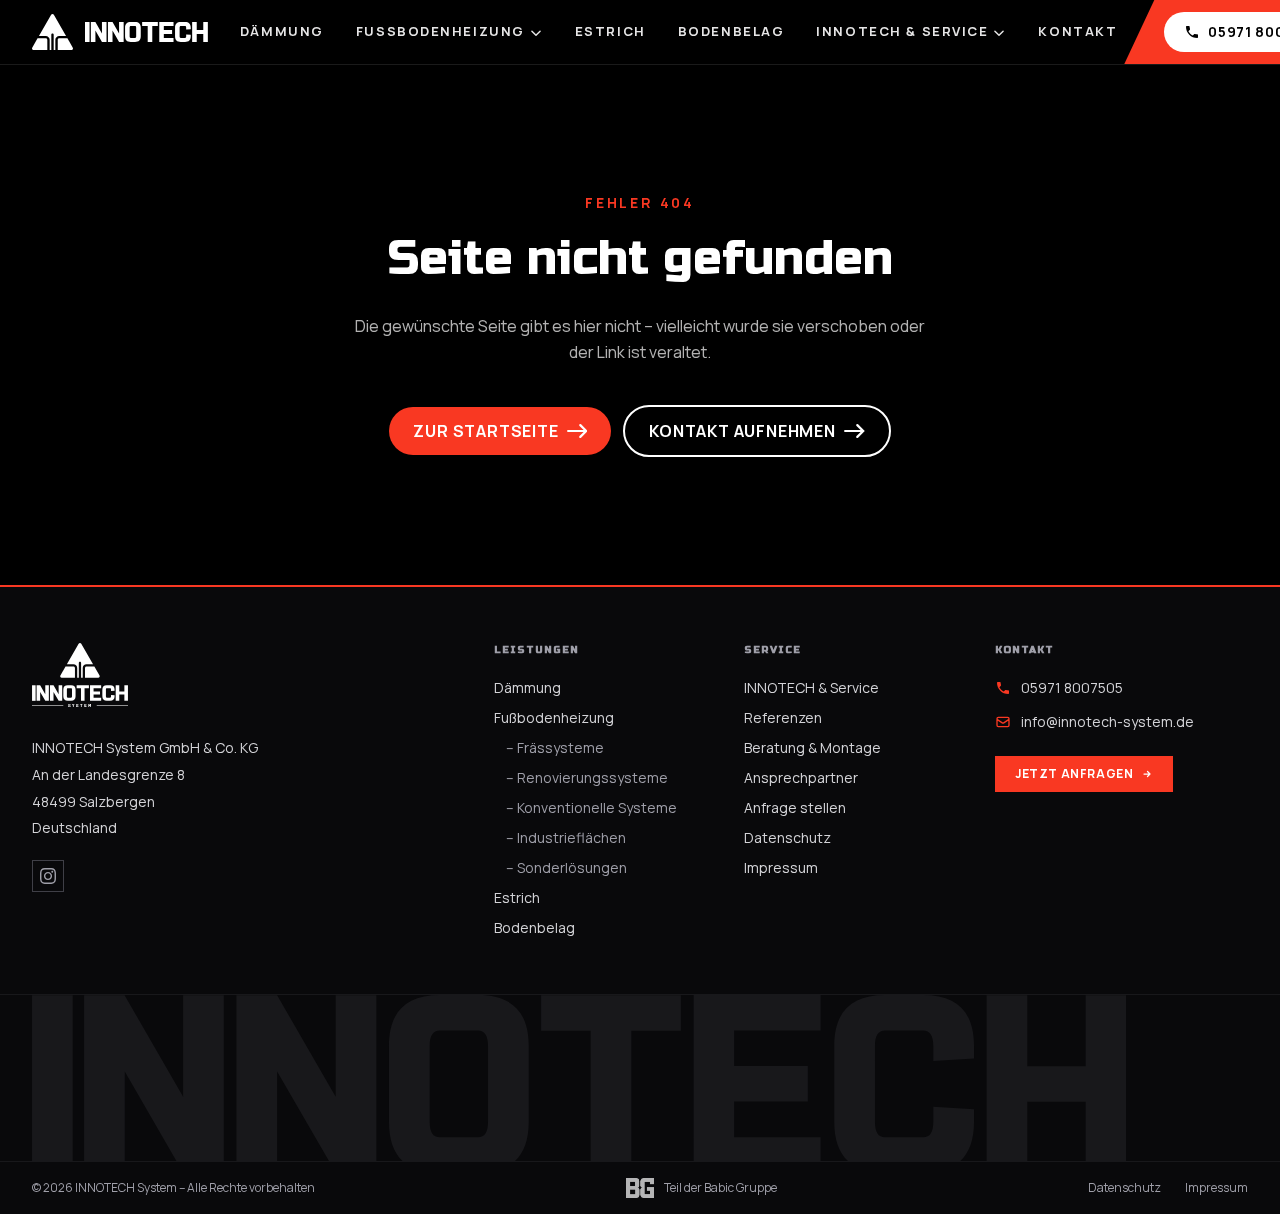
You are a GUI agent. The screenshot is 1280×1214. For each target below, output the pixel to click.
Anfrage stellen (795, 807)
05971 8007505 (1072, 687)
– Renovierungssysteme (587, 777)
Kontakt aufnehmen (742, 431)
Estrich (610, 31)
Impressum (781, 867)
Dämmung (282, 31)
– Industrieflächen (566, 837)
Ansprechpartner (801, 777)
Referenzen (783, 717)
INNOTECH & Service (902, 31)
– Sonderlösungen (566, 867)
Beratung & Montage (812, 747)
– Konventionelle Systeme (591, 807)
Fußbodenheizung (440, 31)
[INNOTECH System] (80, 675)
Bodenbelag (731, 31)
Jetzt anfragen (1074, 773)
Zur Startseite (485, 431)
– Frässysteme (555, 747)
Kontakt (1077, 31)
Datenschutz (787, 837)
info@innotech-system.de (1107, 721)
